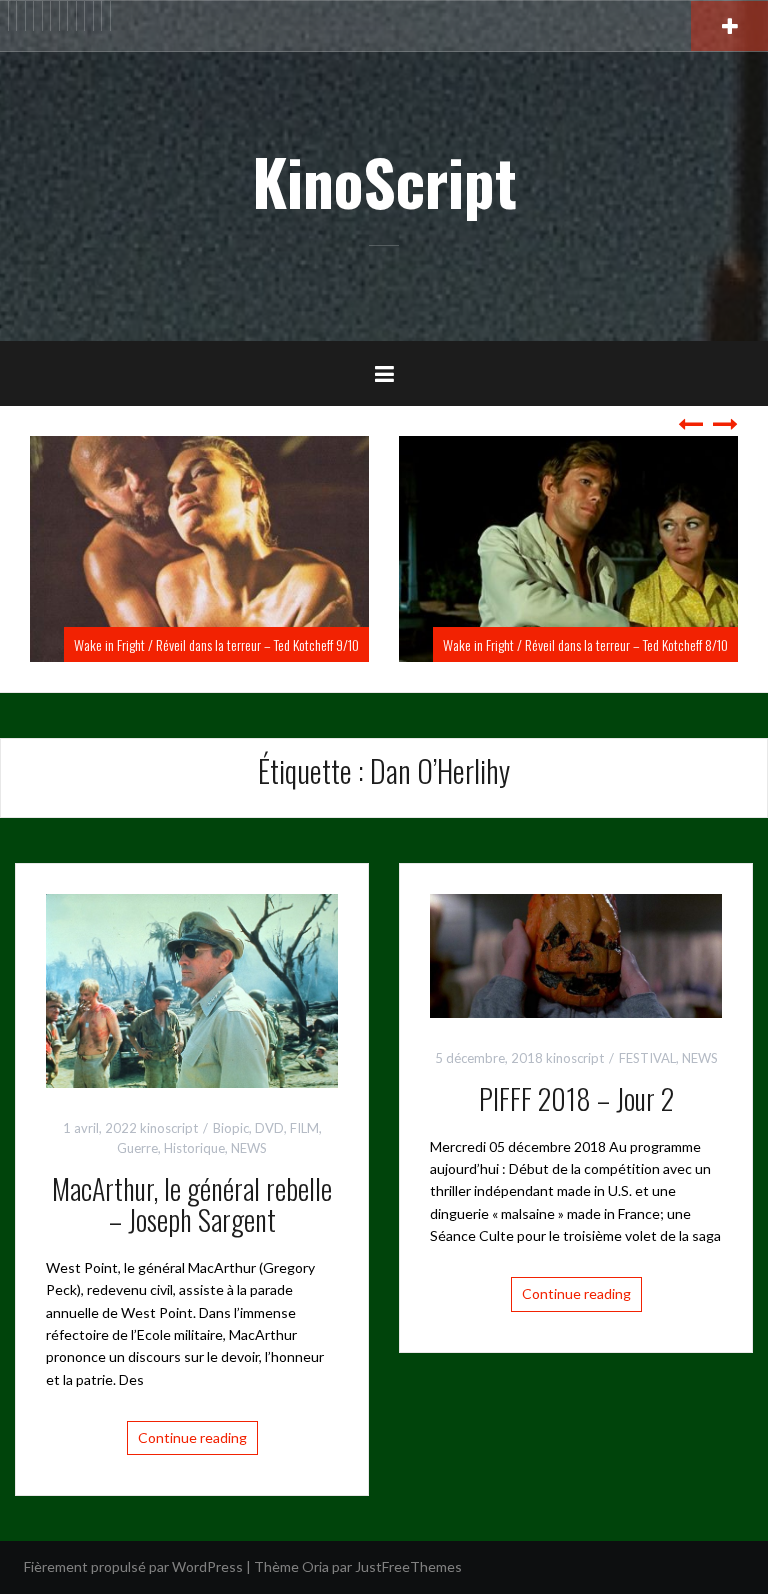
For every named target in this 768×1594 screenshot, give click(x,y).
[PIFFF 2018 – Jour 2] (576, 954)
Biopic (231, 1128)
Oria (315, 1566)
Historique (194, 1148)
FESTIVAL (647, 1058)
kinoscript (169, 1128)
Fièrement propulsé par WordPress (133, 1566)
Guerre (137, 1148)
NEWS (249, 1148)
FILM (304, 1128)
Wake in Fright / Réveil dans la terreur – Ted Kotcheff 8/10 (257, 644)
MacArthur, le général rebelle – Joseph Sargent (192, 1204)
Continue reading (192, 1437)
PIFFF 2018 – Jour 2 (576, 1098)
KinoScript (384, 181)
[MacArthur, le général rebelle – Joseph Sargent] (192, 989)
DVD (269, 1128)
